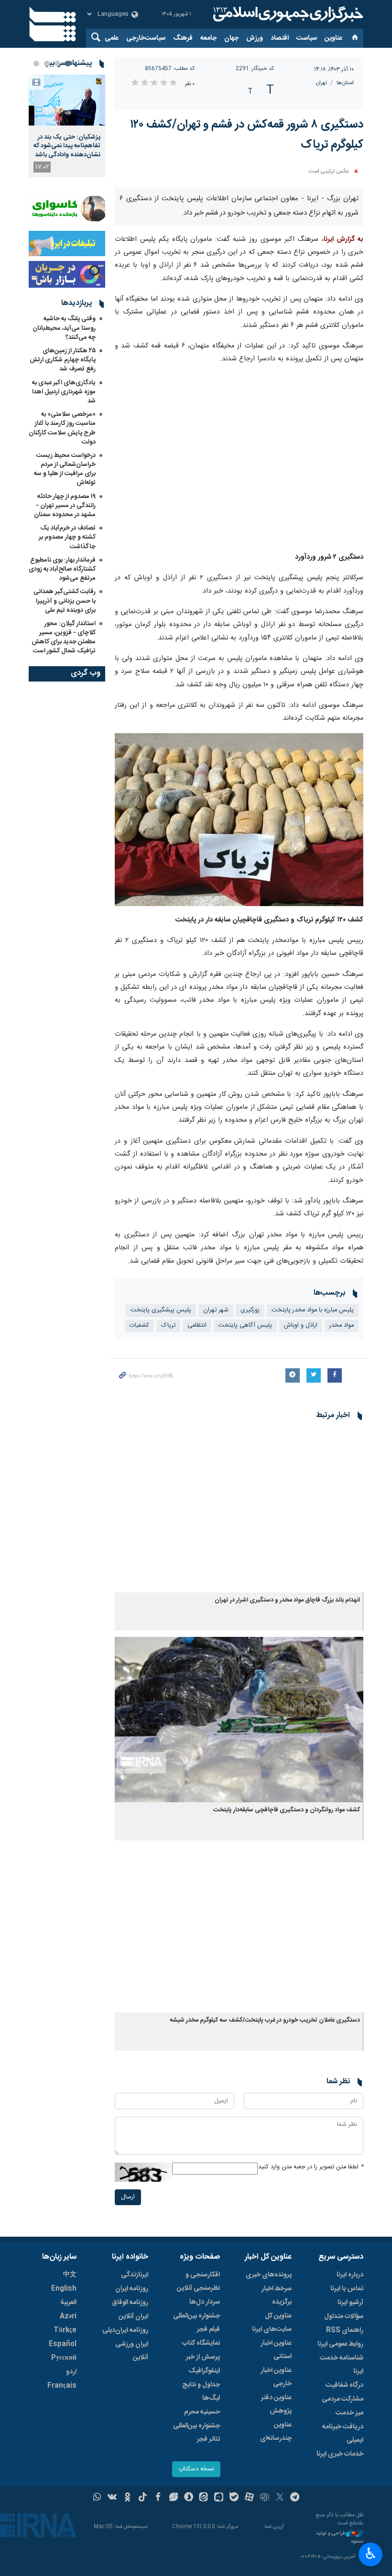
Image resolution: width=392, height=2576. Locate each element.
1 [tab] (68, 64)
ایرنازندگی (135, 2275)
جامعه (208, 38)
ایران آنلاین (133, 2316)
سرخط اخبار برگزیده (277, 2295)
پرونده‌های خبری (269, 2275)
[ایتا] (204, 2498)
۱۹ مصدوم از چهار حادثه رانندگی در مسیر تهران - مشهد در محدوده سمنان (65, 506)
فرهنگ (183, 38)
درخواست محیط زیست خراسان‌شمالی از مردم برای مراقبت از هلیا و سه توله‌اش (65, 469)
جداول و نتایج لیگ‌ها (201, 2392)
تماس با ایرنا (347, 2289)
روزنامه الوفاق (130, 2303)
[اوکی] (127, 2498)
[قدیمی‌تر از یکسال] (239, 1510)
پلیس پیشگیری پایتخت (161, 1310)
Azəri (68, 2316)
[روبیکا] (265, 2498)
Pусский (64, 2358)
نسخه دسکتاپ (196, 2469)
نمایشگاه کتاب (201, 2343)
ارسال (128, 2197)
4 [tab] (36, 64)
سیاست (307, 38)
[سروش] (189, 2498)
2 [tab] (57, 64)
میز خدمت (349, 2413)
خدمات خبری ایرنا (340, 2454)
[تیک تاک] (143, 2498)
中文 (70, 2275)
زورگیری (250, 1310)
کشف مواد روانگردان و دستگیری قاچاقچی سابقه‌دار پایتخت (287, 1810)
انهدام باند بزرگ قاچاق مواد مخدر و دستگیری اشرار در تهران (287, 1600)
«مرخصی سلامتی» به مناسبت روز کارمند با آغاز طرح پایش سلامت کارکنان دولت (62, 428)
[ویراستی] (173, 2498)
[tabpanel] (67, 126)
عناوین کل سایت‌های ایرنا (272, 2323)
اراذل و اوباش (301, 1326)
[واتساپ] (97, 2498)
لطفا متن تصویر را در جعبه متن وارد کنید (311, 2167)
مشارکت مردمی (343, 2399)
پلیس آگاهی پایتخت (245, 1326)
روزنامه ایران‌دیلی (125, 2330)
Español (63, 2344)
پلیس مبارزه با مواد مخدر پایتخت (313, 1310)
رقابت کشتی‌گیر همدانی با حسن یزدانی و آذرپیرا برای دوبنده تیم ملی (65, 601)
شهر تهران (216, 1310)
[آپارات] (249, 2498)
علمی (112, 38)
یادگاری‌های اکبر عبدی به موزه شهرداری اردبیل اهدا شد (64, 392)
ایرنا (287, 14)
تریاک (168, 1326)
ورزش (255, 38)
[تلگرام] (295, 2498)
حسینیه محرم (202, 2412)
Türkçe (65, 2330)
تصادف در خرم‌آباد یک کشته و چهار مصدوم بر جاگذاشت (67, 537)
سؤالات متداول (344, 2316)
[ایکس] (280, 2498)
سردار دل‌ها (205, 2302)
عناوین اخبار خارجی (276, 2377)
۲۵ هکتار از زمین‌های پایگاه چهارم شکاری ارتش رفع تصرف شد (63, 360)
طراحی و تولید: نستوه (339, 2538)
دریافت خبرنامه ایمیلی (343, 2434)
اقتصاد (280, 38)
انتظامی (197, 1326)
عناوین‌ (333, 38)
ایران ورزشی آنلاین (132, 2351)
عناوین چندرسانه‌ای (276, 2432)
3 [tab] (47, 64)
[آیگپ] (219, 2498)
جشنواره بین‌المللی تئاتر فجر (196, 2433)
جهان (231, 38)
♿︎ (371, 2554)
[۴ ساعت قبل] (67, 100)
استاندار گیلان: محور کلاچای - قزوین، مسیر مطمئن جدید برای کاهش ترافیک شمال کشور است (64, 638)
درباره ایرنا (350, 2275)
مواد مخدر (342, 1326)
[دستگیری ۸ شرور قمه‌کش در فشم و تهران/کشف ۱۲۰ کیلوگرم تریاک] (239, 459)
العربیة (68, 2303)
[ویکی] (112, 2498)
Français (62, 2386)
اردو (71, 2372)
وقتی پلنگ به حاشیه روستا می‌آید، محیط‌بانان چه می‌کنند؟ (64, 328)
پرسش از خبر (203, 2357)
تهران (321, 83)
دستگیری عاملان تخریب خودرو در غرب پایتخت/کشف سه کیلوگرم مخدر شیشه (265, 2020)
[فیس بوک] (158, 2498)
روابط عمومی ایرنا (340, 2344)
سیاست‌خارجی (146, 38)
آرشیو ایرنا (350, 2303)
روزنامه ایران (132, 2289)
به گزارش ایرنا (343, 239)
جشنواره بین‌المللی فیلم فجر (196, 2323)
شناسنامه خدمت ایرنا (342, 2365)
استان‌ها (345, 83)
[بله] (234, 2498)
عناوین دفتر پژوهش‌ (276, 2404)
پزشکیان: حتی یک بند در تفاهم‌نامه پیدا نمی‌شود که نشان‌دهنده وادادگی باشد (67, 146)
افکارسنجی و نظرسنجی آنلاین (198, 2282)
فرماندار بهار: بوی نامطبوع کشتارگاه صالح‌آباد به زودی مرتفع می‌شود (62, 569)
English (64, 2289)
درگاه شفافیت (344, 2385)
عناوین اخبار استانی (276, 2350)
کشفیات (139, 1326)
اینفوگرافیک (204, 2371)
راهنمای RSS (345, 2330)
